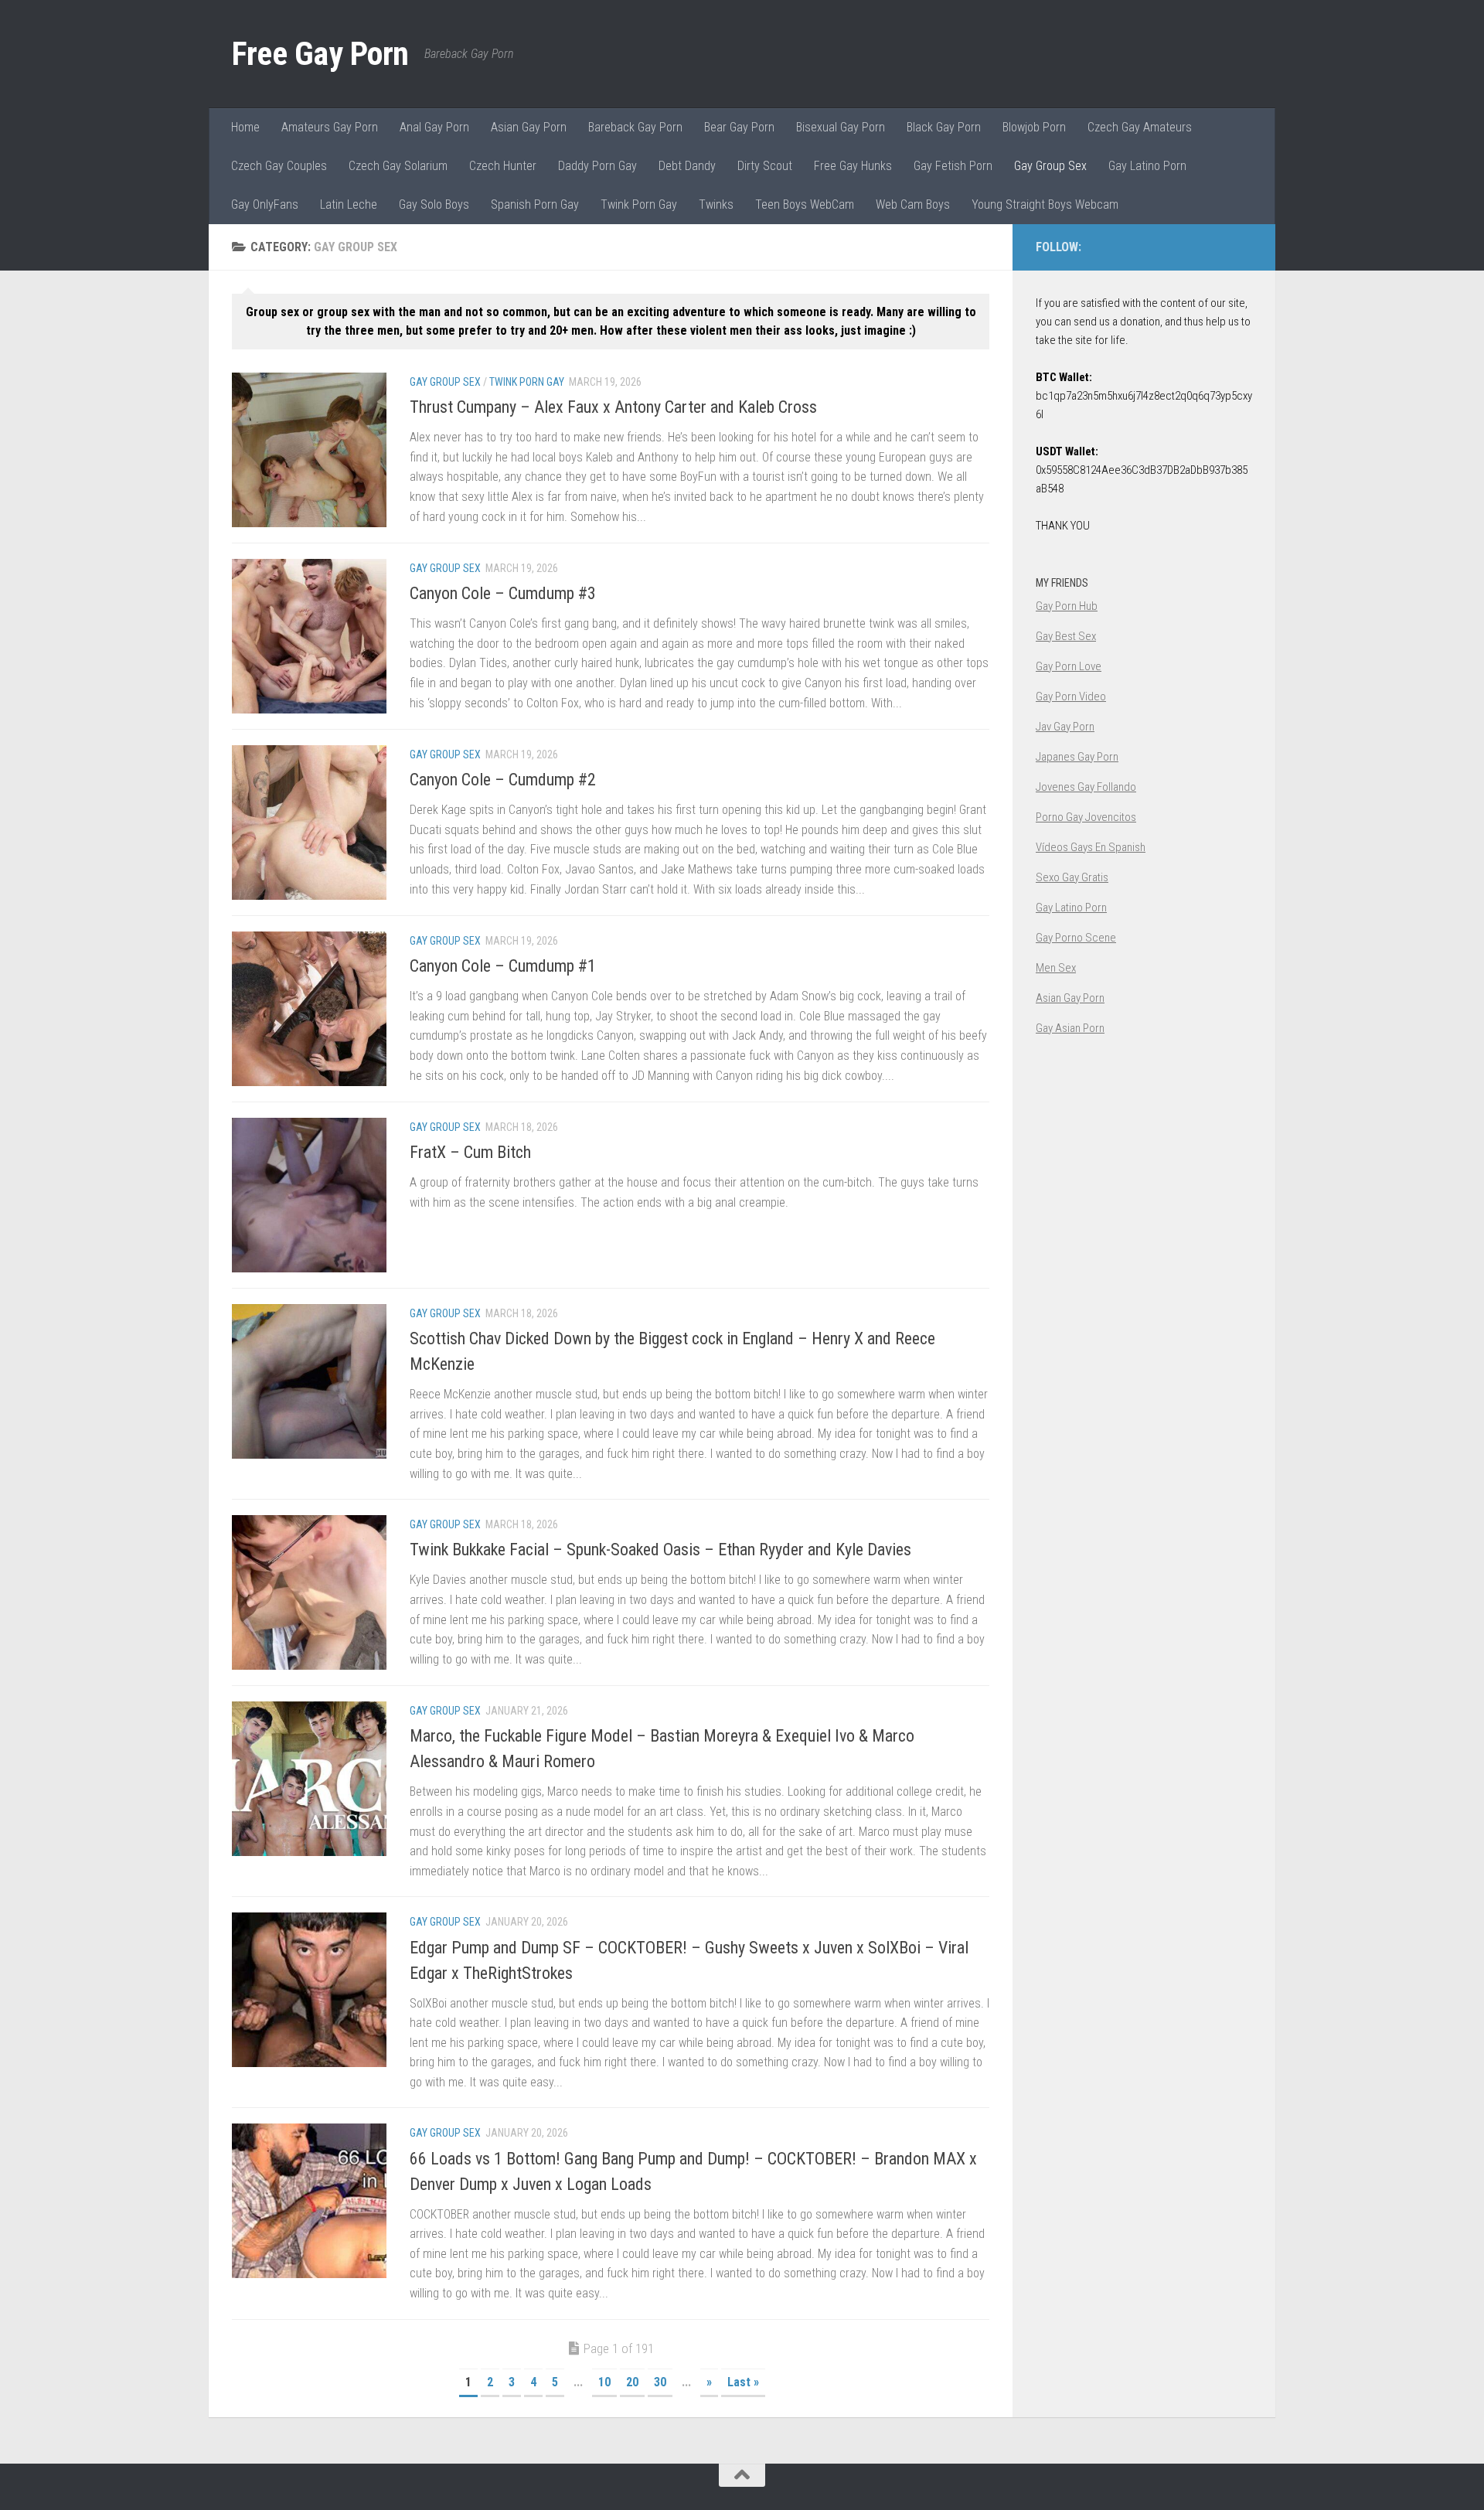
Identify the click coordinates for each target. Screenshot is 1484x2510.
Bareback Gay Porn (635, 127)
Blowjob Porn (1034, 127)
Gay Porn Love (1069, 666)
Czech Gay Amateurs (1140, 127)
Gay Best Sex (1066, 636)
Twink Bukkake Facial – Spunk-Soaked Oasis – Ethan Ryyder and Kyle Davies (660, 1550)
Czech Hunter (503, 166)
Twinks (716, 204)
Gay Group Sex (1050, 166)
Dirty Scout (765, 166)
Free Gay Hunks (853, 166)
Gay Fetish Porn (953, 166)
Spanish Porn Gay (535, 204)
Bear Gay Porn (739, 127)
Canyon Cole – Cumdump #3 (503, 593)
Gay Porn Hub (1067, 606)
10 (604, 2382)
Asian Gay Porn (529, 127)
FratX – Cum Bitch (470, 1152)
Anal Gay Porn (434, 127)
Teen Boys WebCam (805, 204)
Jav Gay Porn (1065, 727)
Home (245, 127)
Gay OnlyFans (265, 204)
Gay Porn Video (1071, 696)
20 (632, 2382)
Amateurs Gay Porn (330, 127)
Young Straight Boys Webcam (1045, 204)
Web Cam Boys (913, 204)
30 (660, 2382)
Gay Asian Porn (1070, 1028)
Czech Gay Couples (279, 166)
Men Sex (1056, 968)
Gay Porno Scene (1076, 938)
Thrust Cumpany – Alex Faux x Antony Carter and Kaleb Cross (613, 407)
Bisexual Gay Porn (841, 127)
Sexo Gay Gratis (1072, 877)
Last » (743, 2382)
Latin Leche (349, 204)
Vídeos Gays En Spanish (1091, 847)
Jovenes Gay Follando (1086, 787)
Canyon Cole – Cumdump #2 (503, 780)
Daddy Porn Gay (597, 166)
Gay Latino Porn (1147, 166)
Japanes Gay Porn (1077, 757)
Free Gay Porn (320, 54)
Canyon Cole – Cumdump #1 (503, 966)
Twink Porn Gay (639, 204)
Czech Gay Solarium (398, 166)
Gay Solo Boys (434, 204)
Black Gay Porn (944, 127)
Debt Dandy (687, 166)
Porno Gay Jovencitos (1086, 817)
